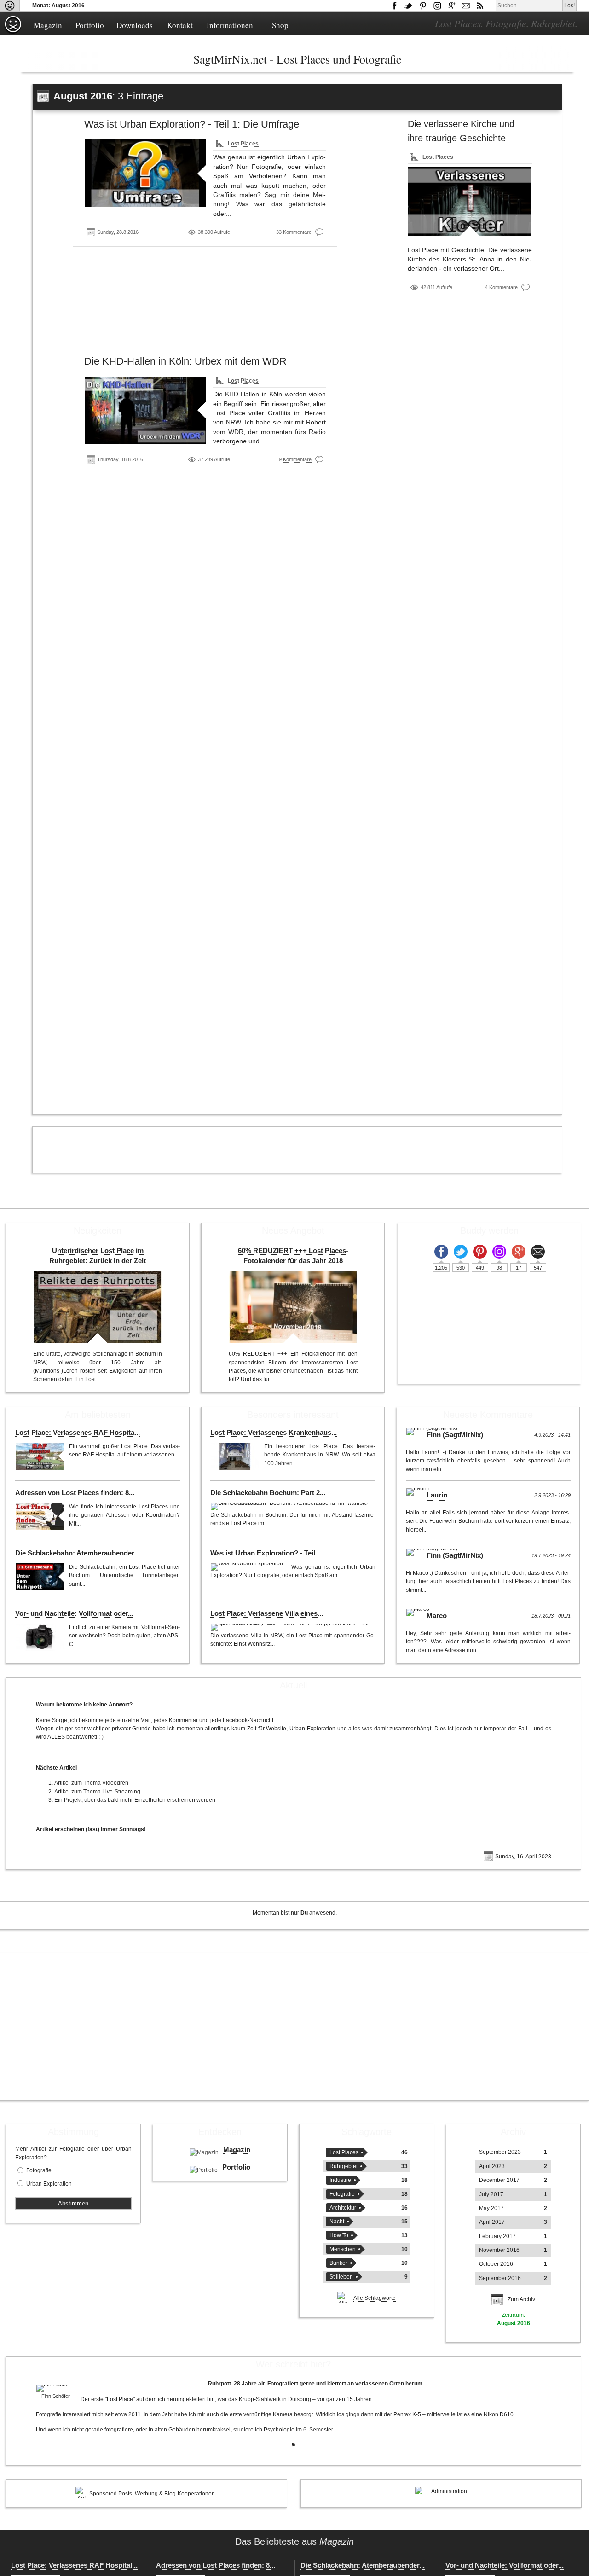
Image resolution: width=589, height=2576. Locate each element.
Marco (437, 1616)
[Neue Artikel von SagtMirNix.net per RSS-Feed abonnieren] (480, 6)
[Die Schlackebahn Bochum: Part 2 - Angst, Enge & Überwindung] (290, 1507)
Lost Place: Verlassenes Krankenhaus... (274, 1433)
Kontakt (180, 25)
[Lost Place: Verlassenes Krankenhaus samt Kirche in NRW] (235, 1456)
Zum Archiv (521, 2299)
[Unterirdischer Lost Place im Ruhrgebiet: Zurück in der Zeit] (98, 1307)
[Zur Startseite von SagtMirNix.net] (13, 32)
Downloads (135, 25)
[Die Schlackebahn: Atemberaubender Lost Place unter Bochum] (40, 1577)
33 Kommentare (294, 232)
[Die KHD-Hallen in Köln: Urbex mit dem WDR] (145, 410)
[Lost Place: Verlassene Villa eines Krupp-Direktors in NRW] (290, 1627)
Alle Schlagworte (375, 2298)
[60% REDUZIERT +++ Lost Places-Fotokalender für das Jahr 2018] (293, 1307)
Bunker (338, 2263)
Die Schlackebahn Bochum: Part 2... (268, 1493)
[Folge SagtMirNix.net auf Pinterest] (423, 6)
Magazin (48, 25)
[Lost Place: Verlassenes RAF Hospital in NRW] (40, 1456)
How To (339, 2235)
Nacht (337, 2222)
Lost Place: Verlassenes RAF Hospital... (74, 2565)
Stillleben (341, 2277)
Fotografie (39, 2170)
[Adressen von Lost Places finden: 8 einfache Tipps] (40, 1516)
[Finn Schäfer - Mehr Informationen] (56, 2388)
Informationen (230, 25)
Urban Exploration (49, 2184)
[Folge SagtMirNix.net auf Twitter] (461, 1252)
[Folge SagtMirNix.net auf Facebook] (394, 6)
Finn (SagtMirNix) (455, 1435)
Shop (280, 25)
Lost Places (243, 144)
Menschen (343, 2249)
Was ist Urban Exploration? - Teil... (266, 1553)
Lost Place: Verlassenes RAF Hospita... (78, 1433)
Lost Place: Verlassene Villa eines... (267, 1613)
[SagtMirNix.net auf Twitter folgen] (409, 6)
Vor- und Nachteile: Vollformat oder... (74, 1613)
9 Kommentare (295, 459)
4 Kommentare (501, 287)
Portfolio (90, 25)
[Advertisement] (205, 300)
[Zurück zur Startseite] (10, 6)
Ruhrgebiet (344, 2166)
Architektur (343, 2208)
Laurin (437, 1495)
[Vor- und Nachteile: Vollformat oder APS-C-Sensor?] (40, 1637)
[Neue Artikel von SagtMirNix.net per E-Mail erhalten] (466, 6)
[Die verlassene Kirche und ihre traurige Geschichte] (470, 201)
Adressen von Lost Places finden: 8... (75, 1493)
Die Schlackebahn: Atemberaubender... (77, 1553)
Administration (449, 2491)
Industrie (340, 2180)
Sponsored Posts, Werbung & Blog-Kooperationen (152, 2494)
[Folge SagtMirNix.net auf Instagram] (437, 6)
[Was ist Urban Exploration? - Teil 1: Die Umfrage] (145, 173)
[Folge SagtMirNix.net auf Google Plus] (451, 6)
